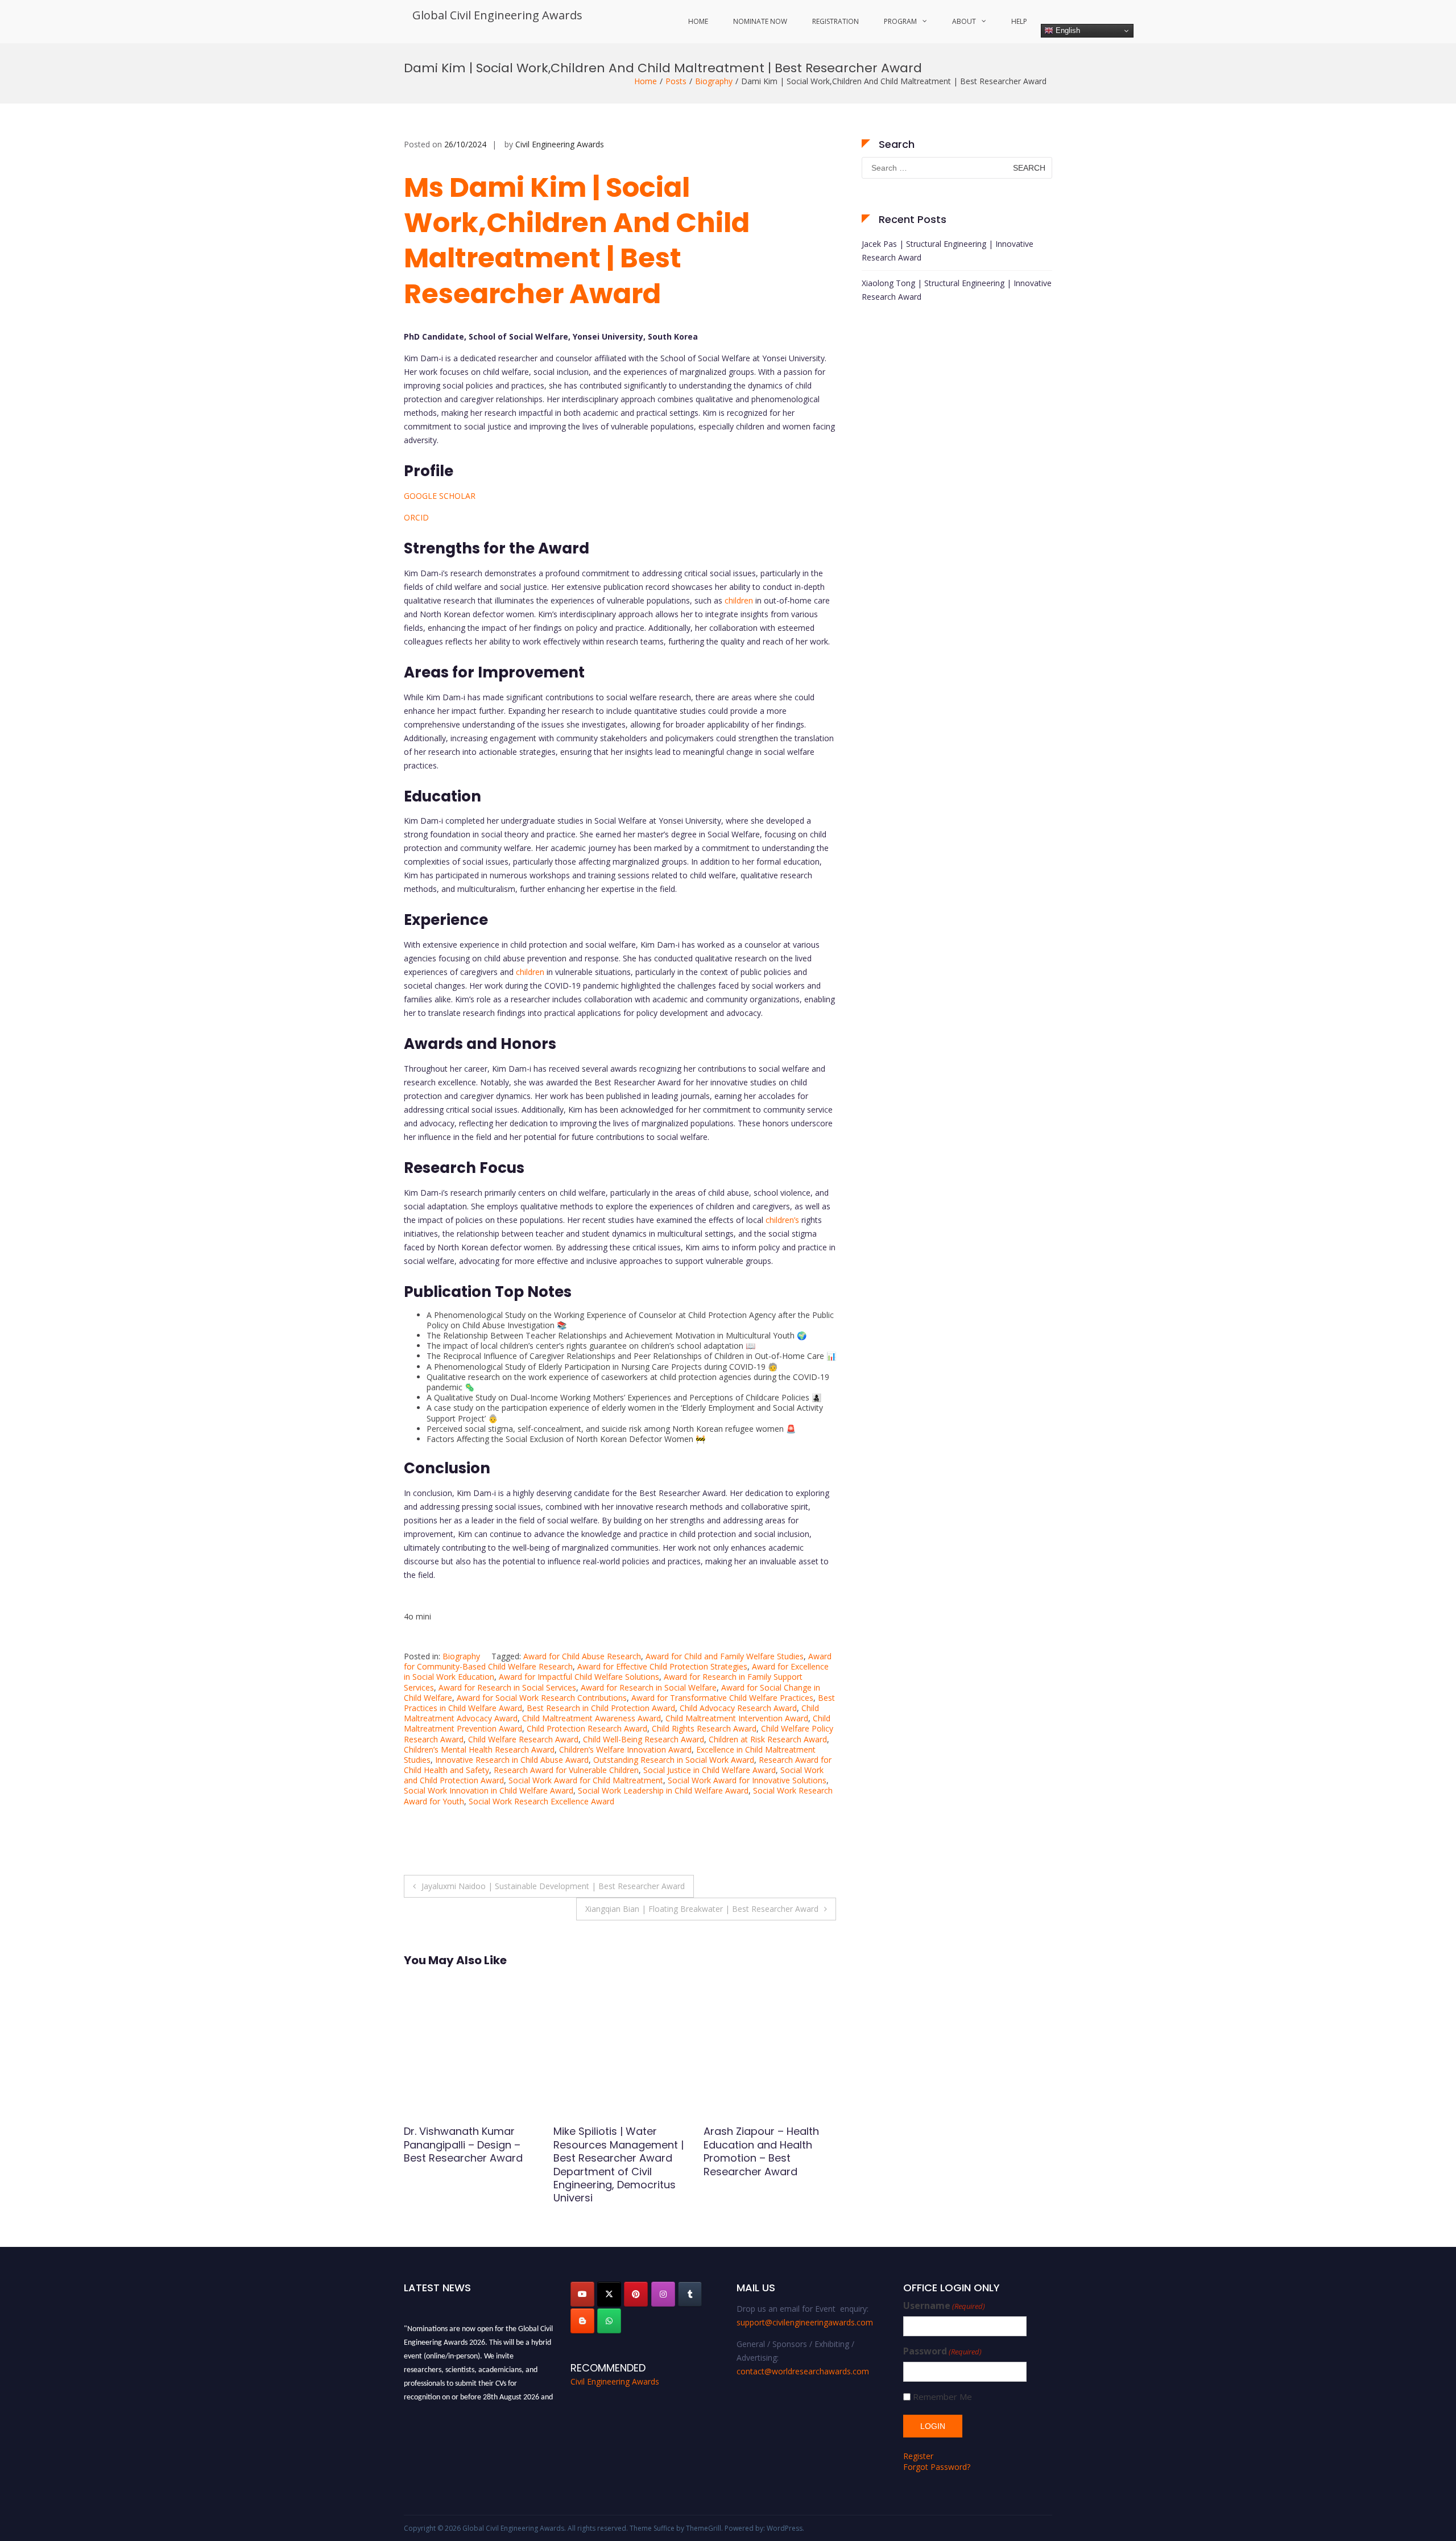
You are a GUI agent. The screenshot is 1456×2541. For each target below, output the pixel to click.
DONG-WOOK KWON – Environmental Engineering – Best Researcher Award (459, 2151)
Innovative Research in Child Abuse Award (512, 1760)
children (739, 600)
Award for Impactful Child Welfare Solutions (579, 1677)
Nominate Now (760, 21)
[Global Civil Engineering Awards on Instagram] (663, 2294)
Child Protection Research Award (587, 1728)
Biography (714, 81)
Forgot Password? (937, 2467)
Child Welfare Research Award (523, 1739)
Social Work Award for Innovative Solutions (747, 1780)
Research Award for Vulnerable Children (566, 1770)
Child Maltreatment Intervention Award (737, 1718)
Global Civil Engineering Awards (497, 15)
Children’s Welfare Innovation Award (625, 1749)
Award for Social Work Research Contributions (542, 1698)
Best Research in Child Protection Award (601, 1708)
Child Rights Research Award (704, 1728)
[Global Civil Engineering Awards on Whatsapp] (609, 2321)
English (1067, 30)
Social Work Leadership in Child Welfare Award (663, 1790)
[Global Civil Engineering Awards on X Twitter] (609, 2294)
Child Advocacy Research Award (738, 1708)
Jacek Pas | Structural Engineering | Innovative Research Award (948, 251)
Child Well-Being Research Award (644, 1739)
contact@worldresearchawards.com (803, 2371)
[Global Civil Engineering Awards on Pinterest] (636, 2294)
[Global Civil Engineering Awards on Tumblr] (690, 2294)
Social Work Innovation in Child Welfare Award (489, 1790)
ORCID (416, 517)
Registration (835, 21)
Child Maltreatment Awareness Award (591, 1718)
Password (942, 2351)
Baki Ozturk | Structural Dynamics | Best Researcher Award (761, 2145)
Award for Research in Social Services (507, 1687)
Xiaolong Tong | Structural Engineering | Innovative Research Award (957, 290)
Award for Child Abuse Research (582, 1656)
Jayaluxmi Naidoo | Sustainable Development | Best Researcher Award (553, 1886)
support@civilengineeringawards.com (805, 2322)
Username (944, 2306)
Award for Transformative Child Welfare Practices (722, 1698)
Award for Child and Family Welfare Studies (725, 1656)
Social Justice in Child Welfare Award (710, 1770)
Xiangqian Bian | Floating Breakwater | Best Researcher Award (702, 1909)
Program (900, 21)
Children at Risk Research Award (768, 1739)
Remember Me (942, 2397)
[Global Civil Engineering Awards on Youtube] (582, 2294)
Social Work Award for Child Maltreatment (586, 1780)
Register (918, 2456)
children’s (782, 1220)
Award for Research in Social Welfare (649, 1687)
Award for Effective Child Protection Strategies (662, 1666)
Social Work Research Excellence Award (541, 1801)
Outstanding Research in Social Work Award (674, 1760)
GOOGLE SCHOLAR (440, 496)
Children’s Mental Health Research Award (479, 1749)
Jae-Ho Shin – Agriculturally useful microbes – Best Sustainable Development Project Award (619, 2158)
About (964, 21)
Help (1019, 21)
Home (698, 21)
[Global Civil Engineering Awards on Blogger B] (582, 2321)
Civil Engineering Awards (560, 144)
